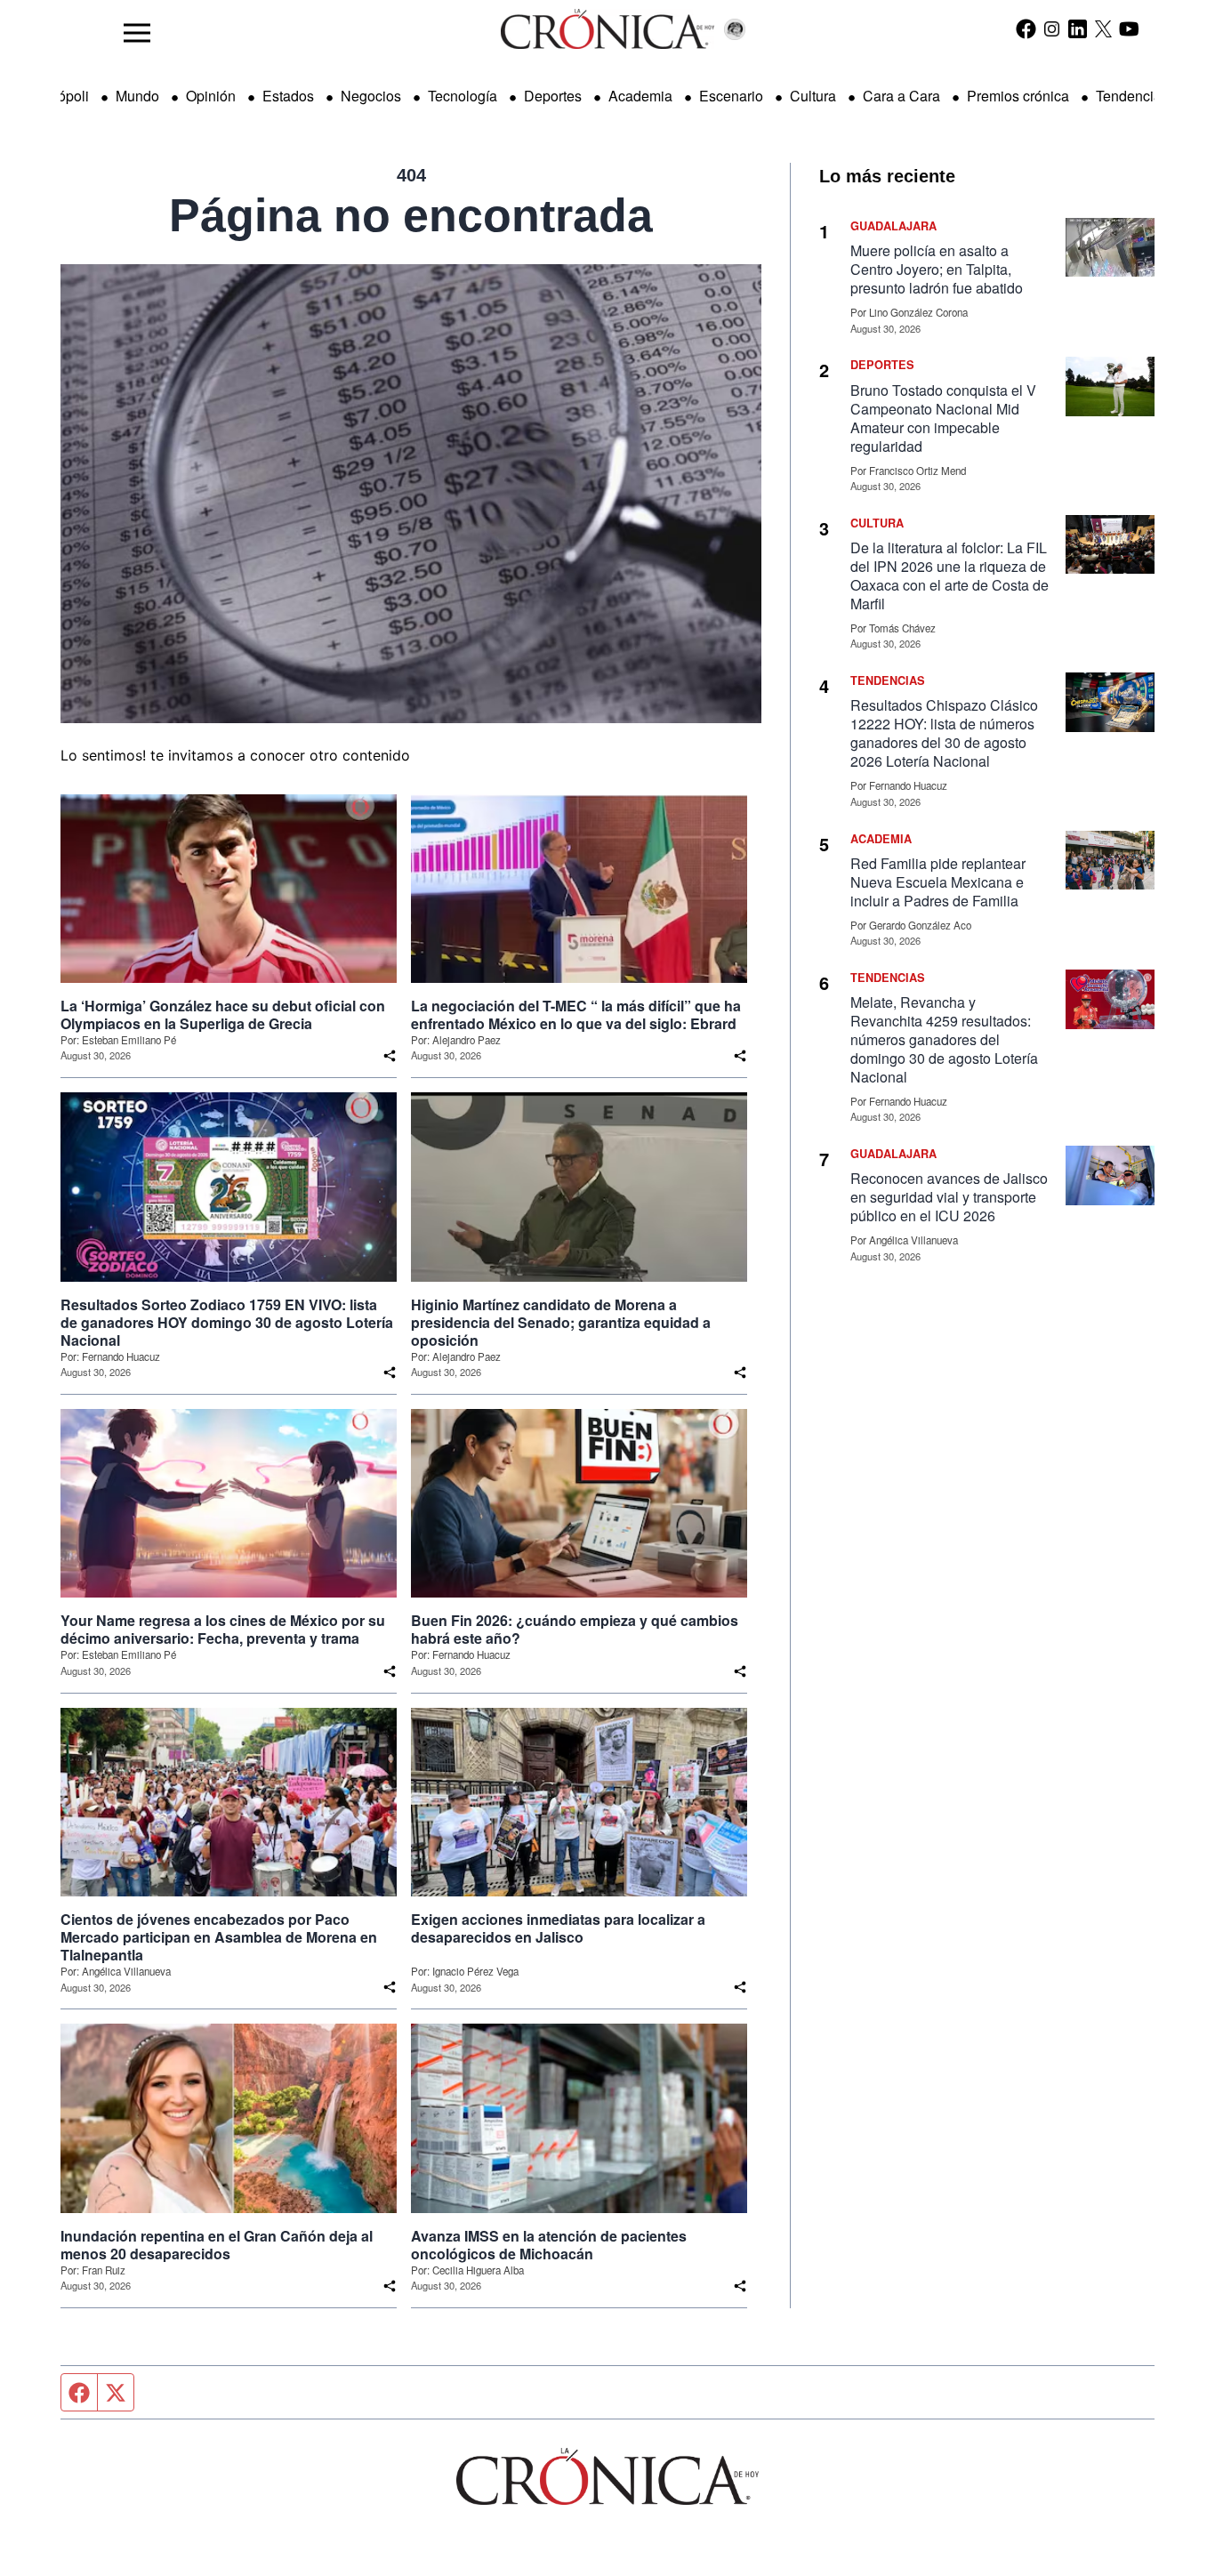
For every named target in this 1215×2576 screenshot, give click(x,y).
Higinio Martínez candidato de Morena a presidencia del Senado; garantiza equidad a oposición (561, 1323)
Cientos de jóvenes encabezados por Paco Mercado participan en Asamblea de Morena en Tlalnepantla (219, 1937)
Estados (288, 96)
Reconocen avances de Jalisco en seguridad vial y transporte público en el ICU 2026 (949, 1197)
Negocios (371, 96)
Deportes (553, 96)
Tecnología (463, 96)
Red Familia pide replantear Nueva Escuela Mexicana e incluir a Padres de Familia (938, 882)
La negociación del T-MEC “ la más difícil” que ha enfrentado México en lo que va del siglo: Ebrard (576, 1015)
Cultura (813, 96)
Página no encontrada (411, 215)
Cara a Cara (901, 96)
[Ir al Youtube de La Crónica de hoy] (1129, 28)
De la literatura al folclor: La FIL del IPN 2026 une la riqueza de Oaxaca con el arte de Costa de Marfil (949, 576)
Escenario (731, 96)
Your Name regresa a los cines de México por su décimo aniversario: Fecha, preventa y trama (223, 1630)
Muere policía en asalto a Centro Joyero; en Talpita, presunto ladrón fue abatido (937, 269)
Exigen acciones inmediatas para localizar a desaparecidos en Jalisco (558, 1928)
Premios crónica (1018, 96)
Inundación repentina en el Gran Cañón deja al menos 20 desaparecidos (217, 2245)
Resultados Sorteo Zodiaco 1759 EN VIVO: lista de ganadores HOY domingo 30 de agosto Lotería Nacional (227, 1323)
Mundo (137, 96)
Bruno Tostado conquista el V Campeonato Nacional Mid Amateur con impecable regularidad (943, 418)
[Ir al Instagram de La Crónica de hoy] (1052, 28)
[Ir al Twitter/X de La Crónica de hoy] (1103, 28)
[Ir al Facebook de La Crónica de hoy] (1026, 28)
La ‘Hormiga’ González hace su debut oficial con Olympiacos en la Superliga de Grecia (223, 1015)
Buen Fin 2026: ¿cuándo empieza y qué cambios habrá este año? (575, 1630)
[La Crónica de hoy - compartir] (390, 1056)
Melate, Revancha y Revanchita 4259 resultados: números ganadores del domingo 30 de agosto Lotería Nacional (944, 1039)
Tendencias (1132, 96)
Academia (640, 96)
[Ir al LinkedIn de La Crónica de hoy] (1078, 28)
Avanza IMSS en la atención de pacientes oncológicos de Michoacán (549, 2245)
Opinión (211, 96)
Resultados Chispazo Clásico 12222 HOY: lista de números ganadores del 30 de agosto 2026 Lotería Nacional (944, 733)
